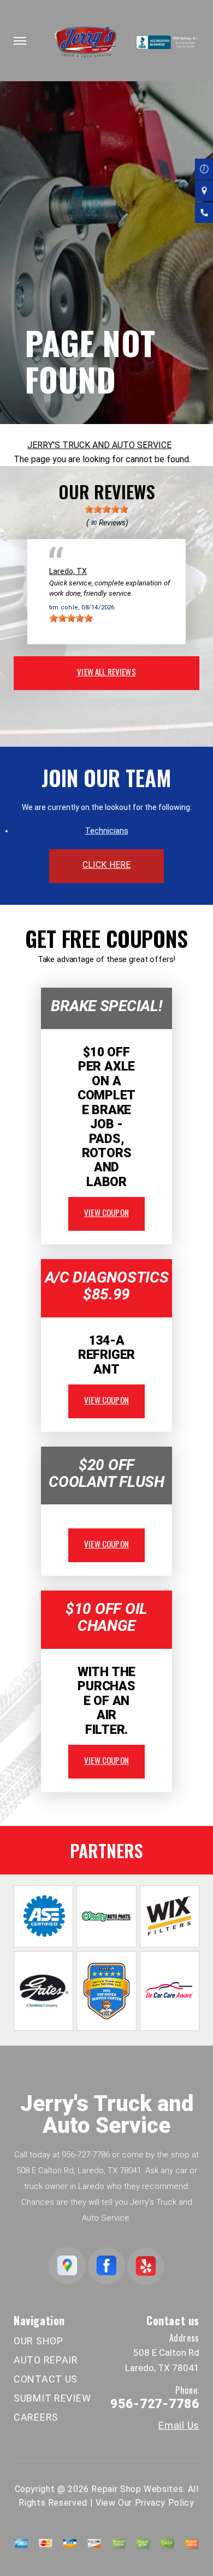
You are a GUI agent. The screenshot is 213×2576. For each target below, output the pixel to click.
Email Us (179, 2426)
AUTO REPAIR (46, 2360)
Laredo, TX (68, 571)
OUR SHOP (39, 2341)
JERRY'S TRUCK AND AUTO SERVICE (99, 445)
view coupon (106, 1212)
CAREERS (36, 2417)
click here (106, 865)
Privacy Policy (165, 2503)
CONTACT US (46, 2379)
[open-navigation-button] (20, 41)
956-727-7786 (86, 2155)
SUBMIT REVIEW (52, 2398)
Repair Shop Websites (137, 2489)
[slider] (106, 509)
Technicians (107, 831)
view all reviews (106, 672)
